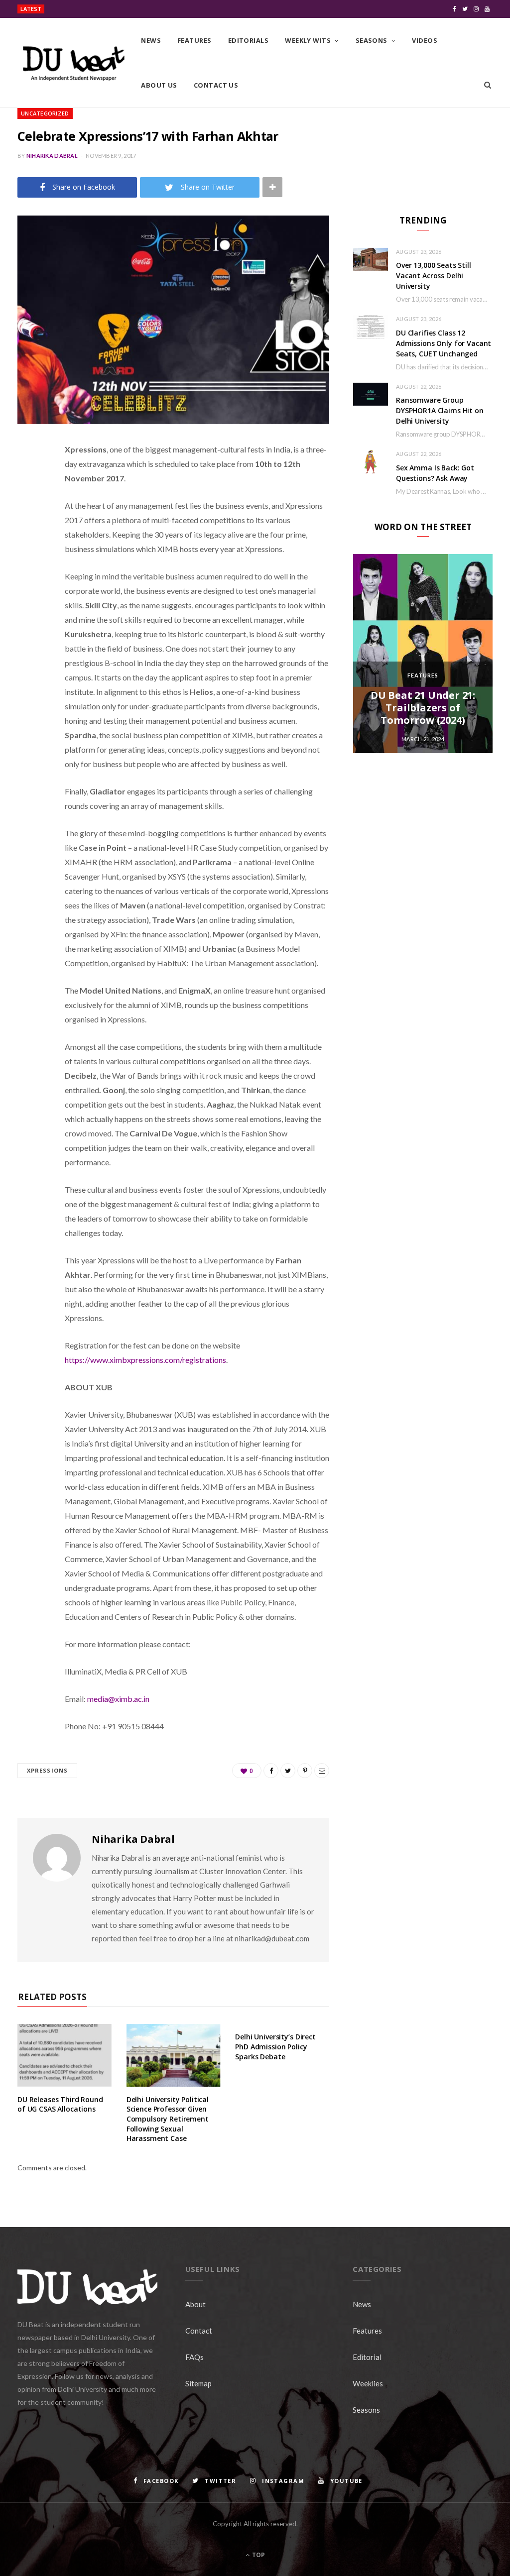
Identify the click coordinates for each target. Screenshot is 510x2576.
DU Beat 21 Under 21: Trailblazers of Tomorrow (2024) (423, 708)
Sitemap (198, 2383)
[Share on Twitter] (27, 504)
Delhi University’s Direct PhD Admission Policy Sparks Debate (275, 2046)
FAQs (194, 2357)
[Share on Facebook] (27, 479)
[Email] (27, 555)
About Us (159, 85)
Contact (199, 2331)
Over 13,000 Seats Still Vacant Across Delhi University (122, 9)
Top (258, 2555)
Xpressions (47, 1770)
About (195, 2304)
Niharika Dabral (52, 156)
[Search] (488, 85)
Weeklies (368, 2383)
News (151, 40)
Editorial (367, 2357)
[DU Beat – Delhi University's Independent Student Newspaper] (73, 63)
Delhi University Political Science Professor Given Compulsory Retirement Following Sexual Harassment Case (168, 2119)
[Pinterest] (27, 530)
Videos (425, 40)
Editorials (249, 40)
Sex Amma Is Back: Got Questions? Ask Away (435, 473)
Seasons (372, 40)
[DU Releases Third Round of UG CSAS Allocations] (64, 2055)
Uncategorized (45, 113)
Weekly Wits (308, 40)
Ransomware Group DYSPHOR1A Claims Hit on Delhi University (440, 410)
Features (194, 40)
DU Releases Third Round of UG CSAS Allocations (60, 2104)
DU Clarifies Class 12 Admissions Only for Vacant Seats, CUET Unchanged (444, 343)
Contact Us (216, 85)
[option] (423, 654)
